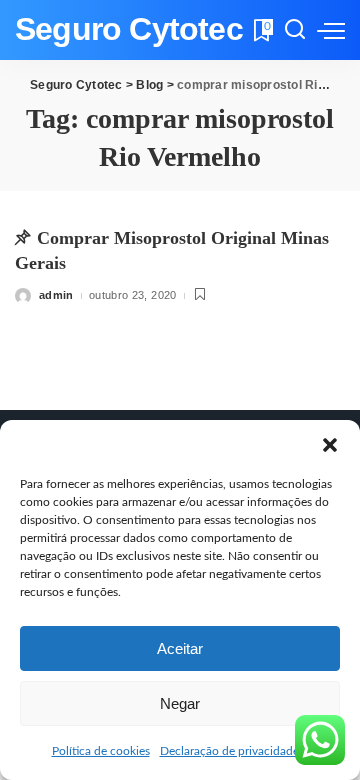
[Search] (295, 30)
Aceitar (180, 648)
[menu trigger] (331, 30)
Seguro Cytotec (129, 29)
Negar (180, 703)
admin (56, 295)
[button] (330, 445)
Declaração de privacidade (229, 751)
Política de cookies (101, 751)
